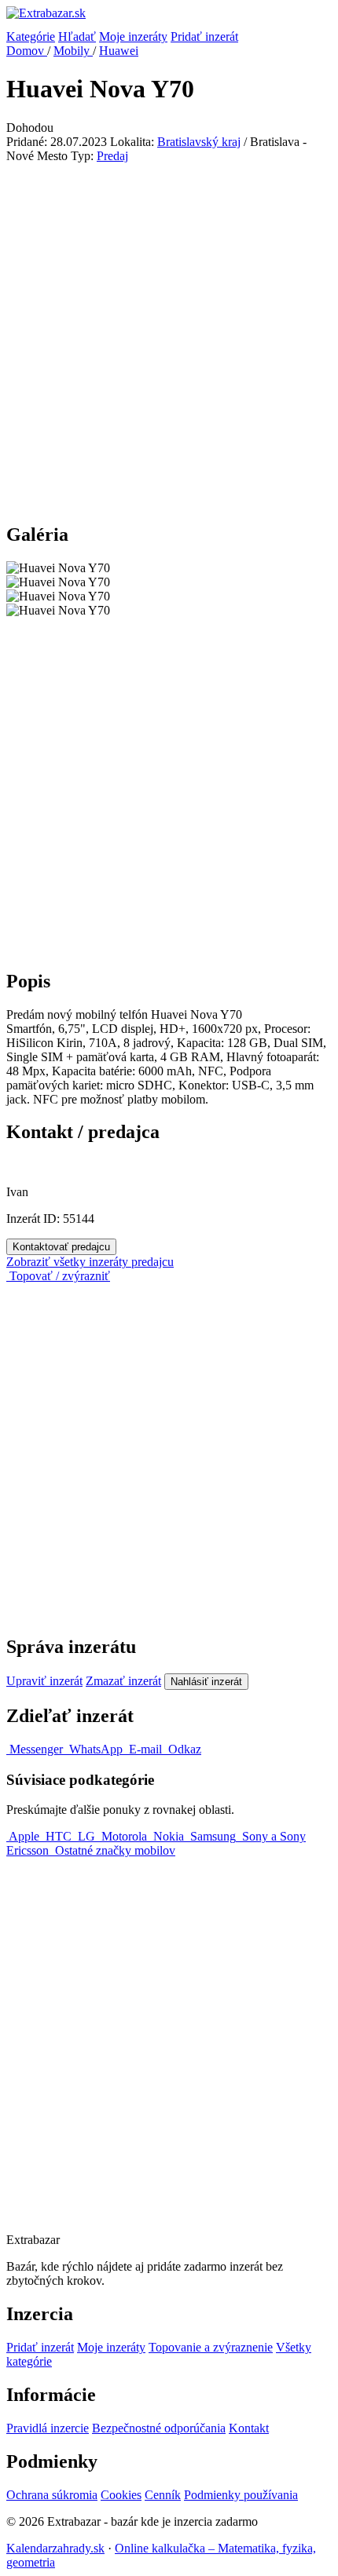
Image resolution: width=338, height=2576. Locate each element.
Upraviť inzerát (44, 1681)
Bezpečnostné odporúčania (159, 2428)
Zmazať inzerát (123, 1681)
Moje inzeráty (133, 36)
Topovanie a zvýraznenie (211, 2347)
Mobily (73, 51)
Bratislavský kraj (199, 142)
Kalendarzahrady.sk (55, 2548)
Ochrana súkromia (52, 2495)
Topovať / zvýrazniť (58, 1276)
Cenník (163, 2495)
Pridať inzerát (204, 36)
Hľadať (77, 36)
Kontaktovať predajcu (61, 1247)
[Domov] (169, 18)
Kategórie (31, 36)
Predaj (112, 156)
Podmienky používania (241, 2495)
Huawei (119, 51)
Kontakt (249, 2428)
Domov (27, 51)
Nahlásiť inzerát (206, 1682)
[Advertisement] (169, 340)
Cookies (121, 2495)
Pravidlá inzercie (48, 2428)
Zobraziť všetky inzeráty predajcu (90, 1262)
